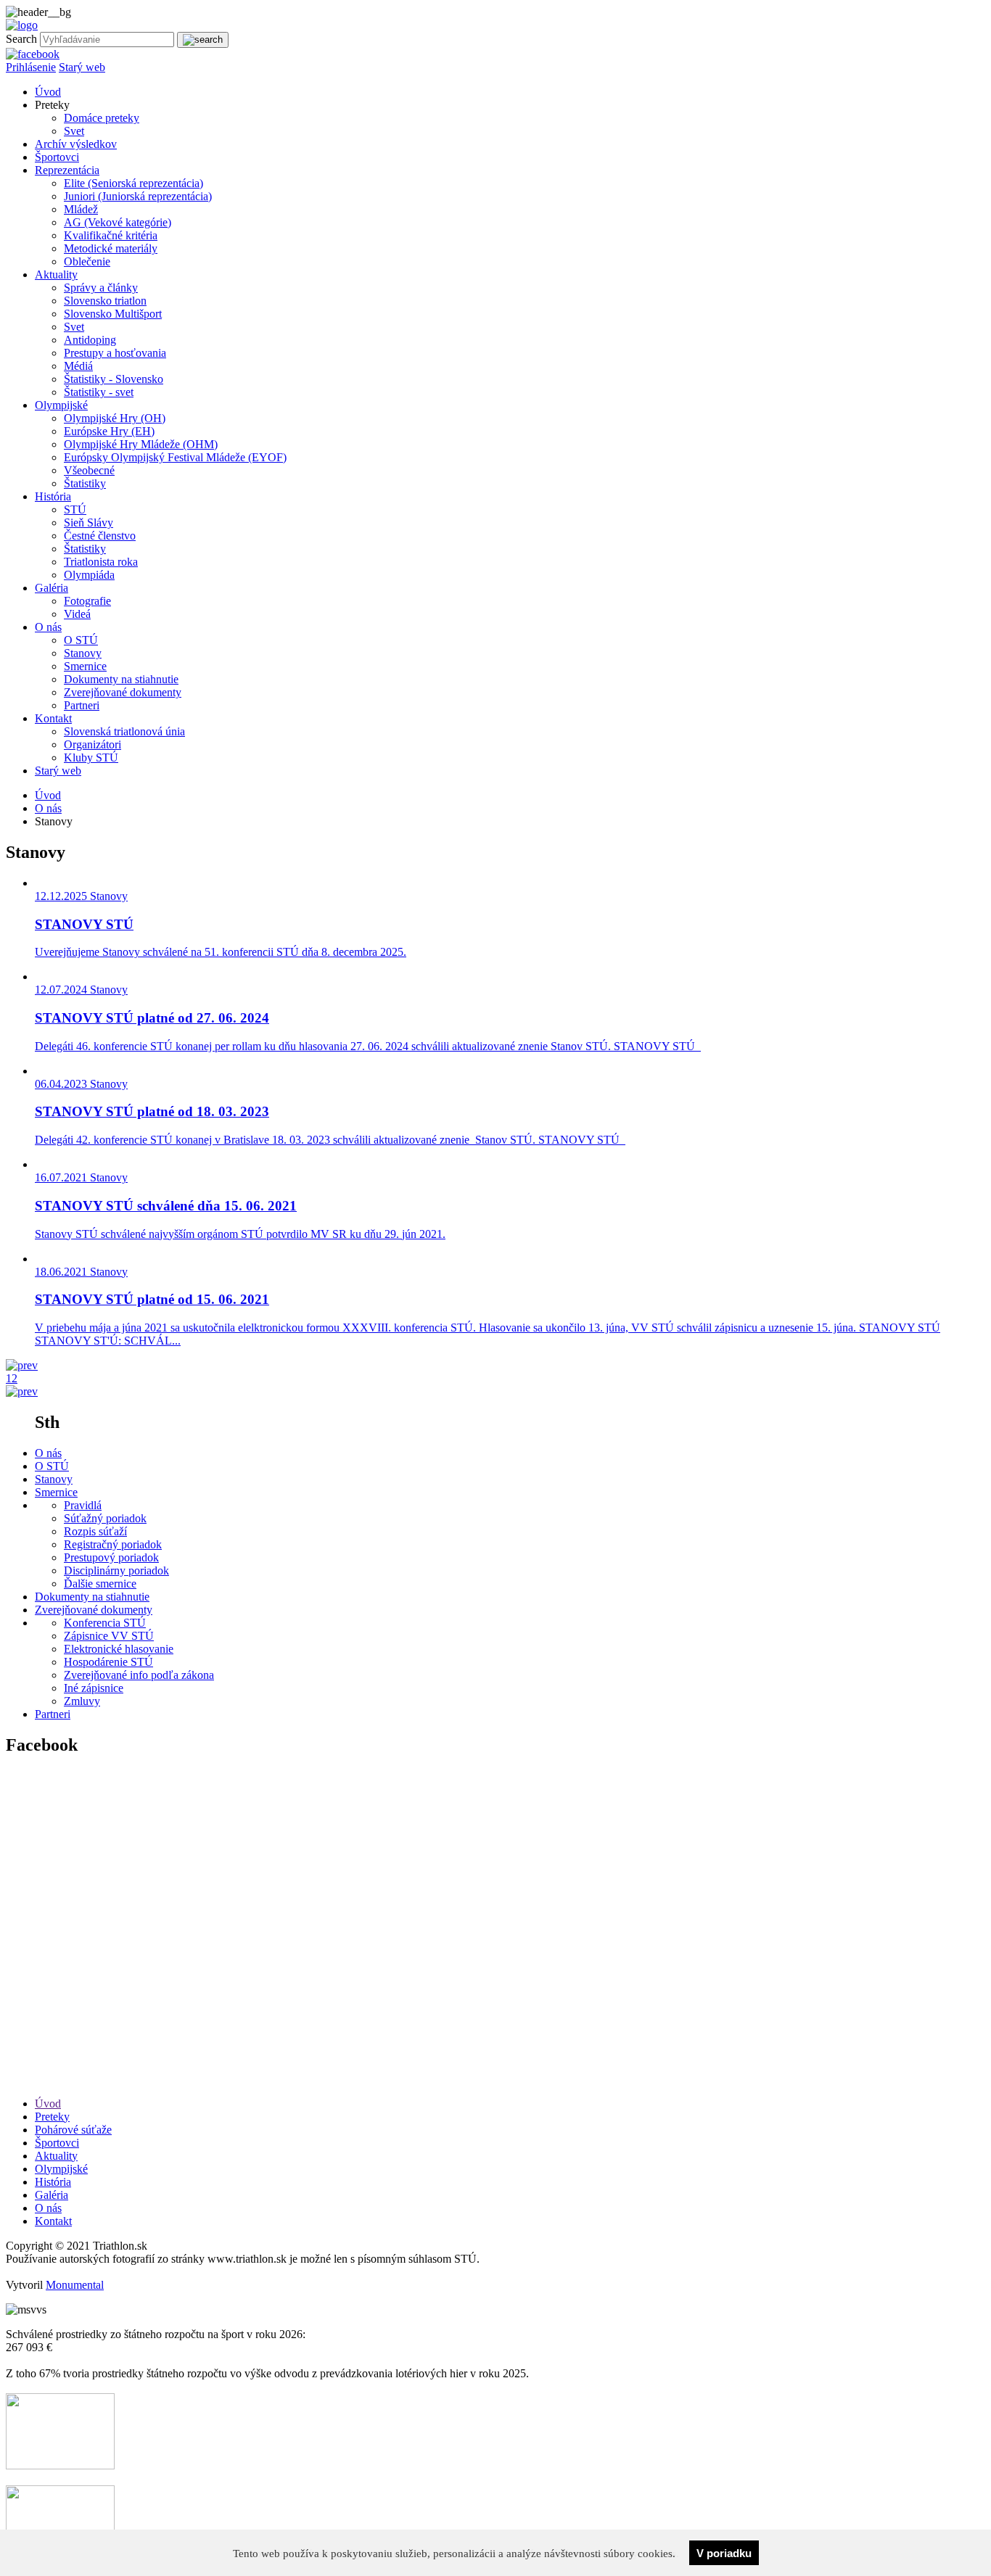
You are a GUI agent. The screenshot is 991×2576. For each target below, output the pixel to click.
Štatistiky (85, 483)
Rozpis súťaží (95, 1531)
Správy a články (101, 288)
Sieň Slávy (89, 523)
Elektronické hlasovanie (119, 1649)
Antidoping (90, 340)
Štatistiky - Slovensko (114, 379)
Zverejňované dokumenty (123, 692)
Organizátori (92, 744)
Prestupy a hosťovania (115, 353)
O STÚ (81, 640)
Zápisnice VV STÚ (109, 1636)
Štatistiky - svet (99, 392)
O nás (48, 627)
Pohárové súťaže (73, 2130)
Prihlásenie (31, 67)
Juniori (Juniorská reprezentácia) (138, 196)
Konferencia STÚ (105, 1623)
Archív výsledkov (76, 144)
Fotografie (87, 601)
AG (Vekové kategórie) (118, 222)
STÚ (75, 509)
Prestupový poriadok (111, 1557)
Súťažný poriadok (105, 1518)
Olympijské (61, 405)
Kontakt (53, 718)
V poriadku (724, 2553)
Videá (77, 614)
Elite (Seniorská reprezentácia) (133, 183)
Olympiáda (89, 575)
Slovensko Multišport (113, 314)
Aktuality (56, 274)
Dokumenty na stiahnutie (121, 679)
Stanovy (83, 653)
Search (21, 39)
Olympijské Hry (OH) (115, 418)
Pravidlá (83, 1505)
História (53, 496)
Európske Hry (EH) (109, 431)
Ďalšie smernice (100, 1584)
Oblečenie (87, 261)
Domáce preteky (102, 118)
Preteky (52, 2117)
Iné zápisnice (94, 1688)
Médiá (78, 366)
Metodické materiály (111, 248)
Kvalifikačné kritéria (111, 235)
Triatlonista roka (101, 562)
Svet (74, 131)
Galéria (52, 588)
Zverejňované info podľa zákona (139, 1675)
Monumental (75, 2285)
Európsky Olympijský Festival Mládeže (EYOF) (175, 457)
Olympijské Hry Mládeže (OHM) (141, 444)
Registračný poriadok (113, 1544)
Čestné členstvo (100, 536)
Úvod (48, 92)
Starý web (82, 67)
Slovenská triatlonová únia (124, 731)
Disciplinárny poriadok (116, 1570)
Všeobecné (89, 470)
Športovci (57, 157)
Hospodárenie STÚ (108, 1662)
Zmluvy (82, 1701)
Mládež (81, 209)
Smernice (85, 666)
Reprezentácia (67, 170)
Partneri (82, 705)
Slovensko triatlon (105, 301)
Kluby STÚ (91, 757)
